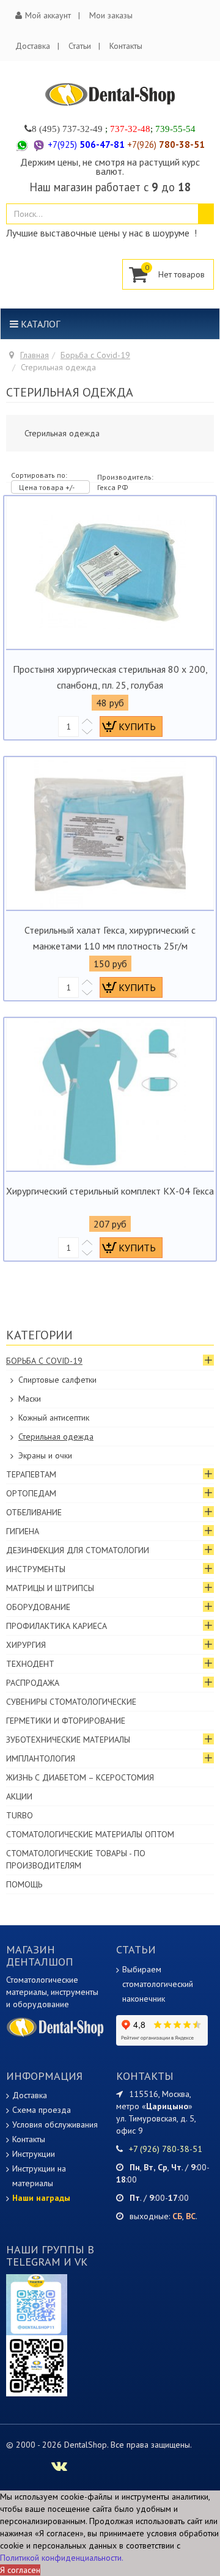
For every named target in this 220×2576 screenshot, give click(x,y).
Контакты (126, 46)
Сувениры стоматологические (71, 1702)
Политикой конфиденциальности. (62, 2558)
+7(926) (166, 145)
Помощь (24, 1884)
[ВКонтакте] (37, 2365)
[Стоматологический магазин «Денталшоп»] (110, 94)
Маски (30, 1399)
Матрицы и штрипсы (50, 1588)
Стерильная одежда (56, 1436)
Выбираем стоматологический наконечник (158, 1984)
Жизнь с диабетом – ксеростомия (80, 1777)
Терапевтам (31, 1474)
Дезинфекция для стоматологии (78, 1550)
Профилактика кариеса (57, 1626)
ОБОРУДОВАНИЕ (38, 1607)
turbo (20, 1815)
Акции (19, 1796)
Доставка (33, 46)
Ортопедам (31, 1493)
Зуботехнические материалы (68, 1740)
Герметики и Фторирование (66, 1721)
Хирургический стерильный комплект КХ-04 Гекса (110, 1191)
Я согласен (20, 2570)
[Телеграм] (37, 2304)
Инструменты (36, 1569)
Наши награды (41, 2198)
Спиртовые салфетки (57, 1380)
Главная (35, 355)
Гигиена (23, 1531)
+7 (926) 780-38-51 (166, 2149)
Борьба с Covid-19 (95, 355)
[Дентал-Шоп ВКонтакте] (59, 2468)
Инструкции (34, 2154)
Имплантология (41, 1758)
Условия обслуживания (55, 2124)
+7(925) (86, 145)
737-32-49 (82, 129)
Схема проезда (42, 2110)
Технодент (30, 1664)
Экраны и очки (45, 1455)
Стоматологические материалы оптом (90, 1834)
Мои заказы (111, 15)
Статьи (80, 46)
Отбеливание (34, 1512)
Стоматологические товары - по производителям (76, 1859)
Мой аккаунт (48, 15)
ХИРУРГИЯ (26, 1645)
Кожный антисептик (54, 1418)
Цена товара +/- (47, 487)
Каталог (39, 324)
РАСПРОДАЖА (33, 1683)
